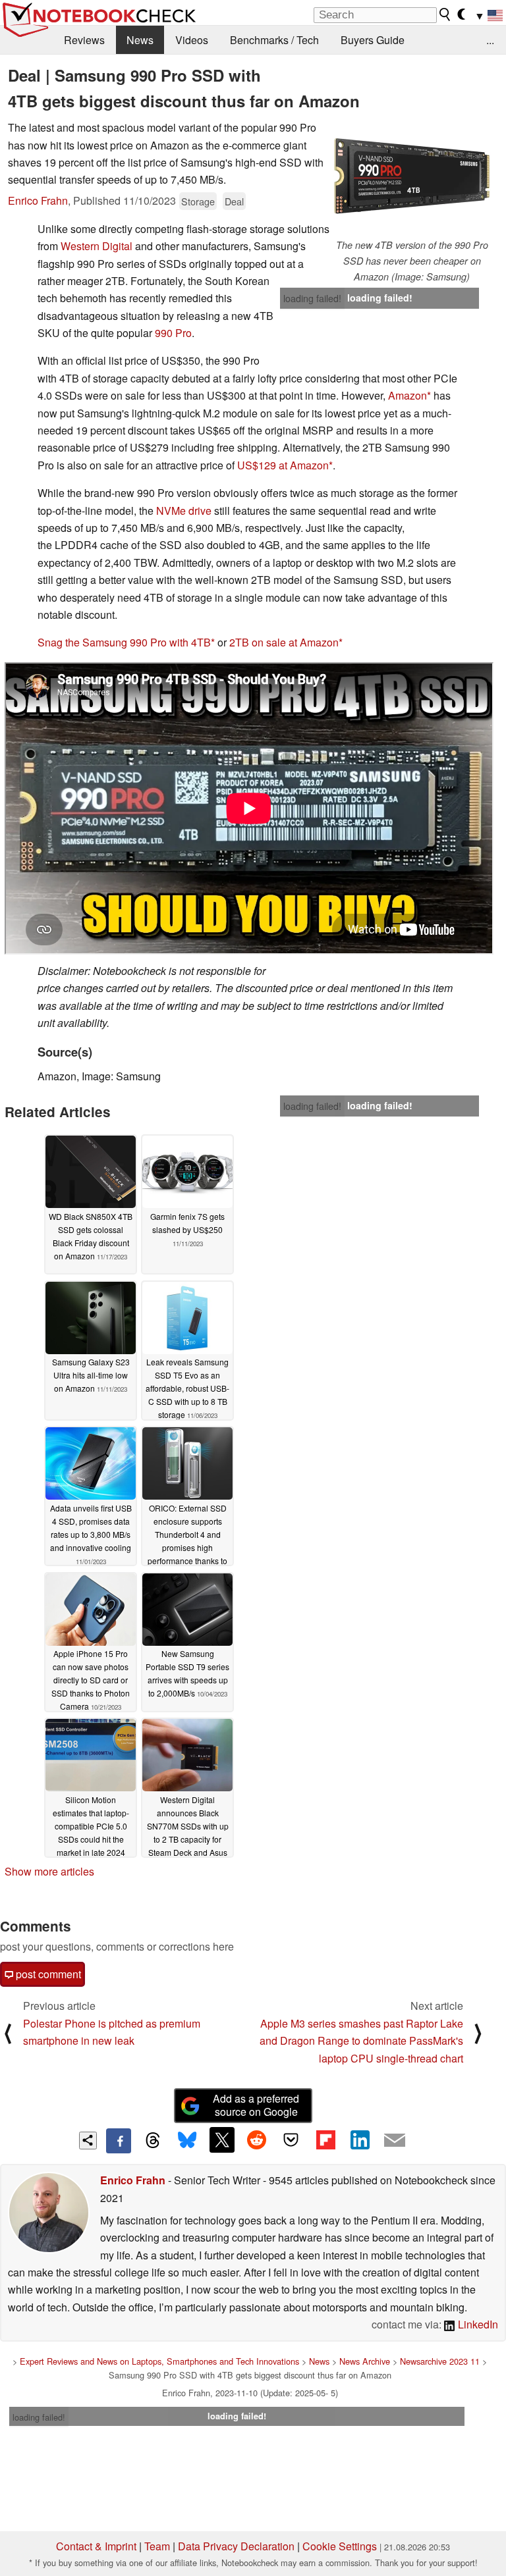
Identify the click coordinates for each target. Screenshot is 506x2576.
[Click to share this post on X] (222, 2140)
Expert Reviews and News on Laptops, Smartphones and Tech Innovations (159, 2361)
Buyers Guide (373, 40)
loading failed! (312, 298)
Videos (192, 40)
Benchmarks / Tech (274, 40)
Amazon (408, 395)
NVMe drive (184, 511)
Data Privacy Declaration (236, 2546)
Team (157, 2546)
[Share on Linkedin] (360, 2140)
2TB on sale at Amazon (284, 642)
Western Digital (97, 246)
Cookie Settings (340, 2546)
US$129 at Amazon (283, 465)
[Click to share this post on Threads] (153, 2141)
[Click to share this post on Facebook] (119, 2141)
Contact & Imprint (96, 2546)
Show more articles (49, 1871)
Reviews (84, 40)
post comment (47, 1974)
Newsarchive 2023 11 (440, 2361)
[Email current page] (395, 2141)
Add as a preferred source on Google (256, 2105)
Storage (198, 201)
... (490, 40)
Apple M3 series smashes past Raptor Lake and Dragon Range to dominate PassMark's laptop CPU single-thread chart (361, 2041)
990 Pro (173, 333)
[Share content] (88, 2141)
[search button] (445, 14)
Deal (234, 201)
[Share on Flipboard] (325, 2140)
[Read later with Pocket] (291, 2140)
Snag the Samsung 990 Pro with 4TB (124, 642)
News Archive (365, 2361)
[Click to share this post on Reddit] (256, 2140)
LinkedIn (477, 2324)
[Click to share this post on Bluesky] (187, 2141)
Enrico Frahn (38, 200)
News (140, 40)
